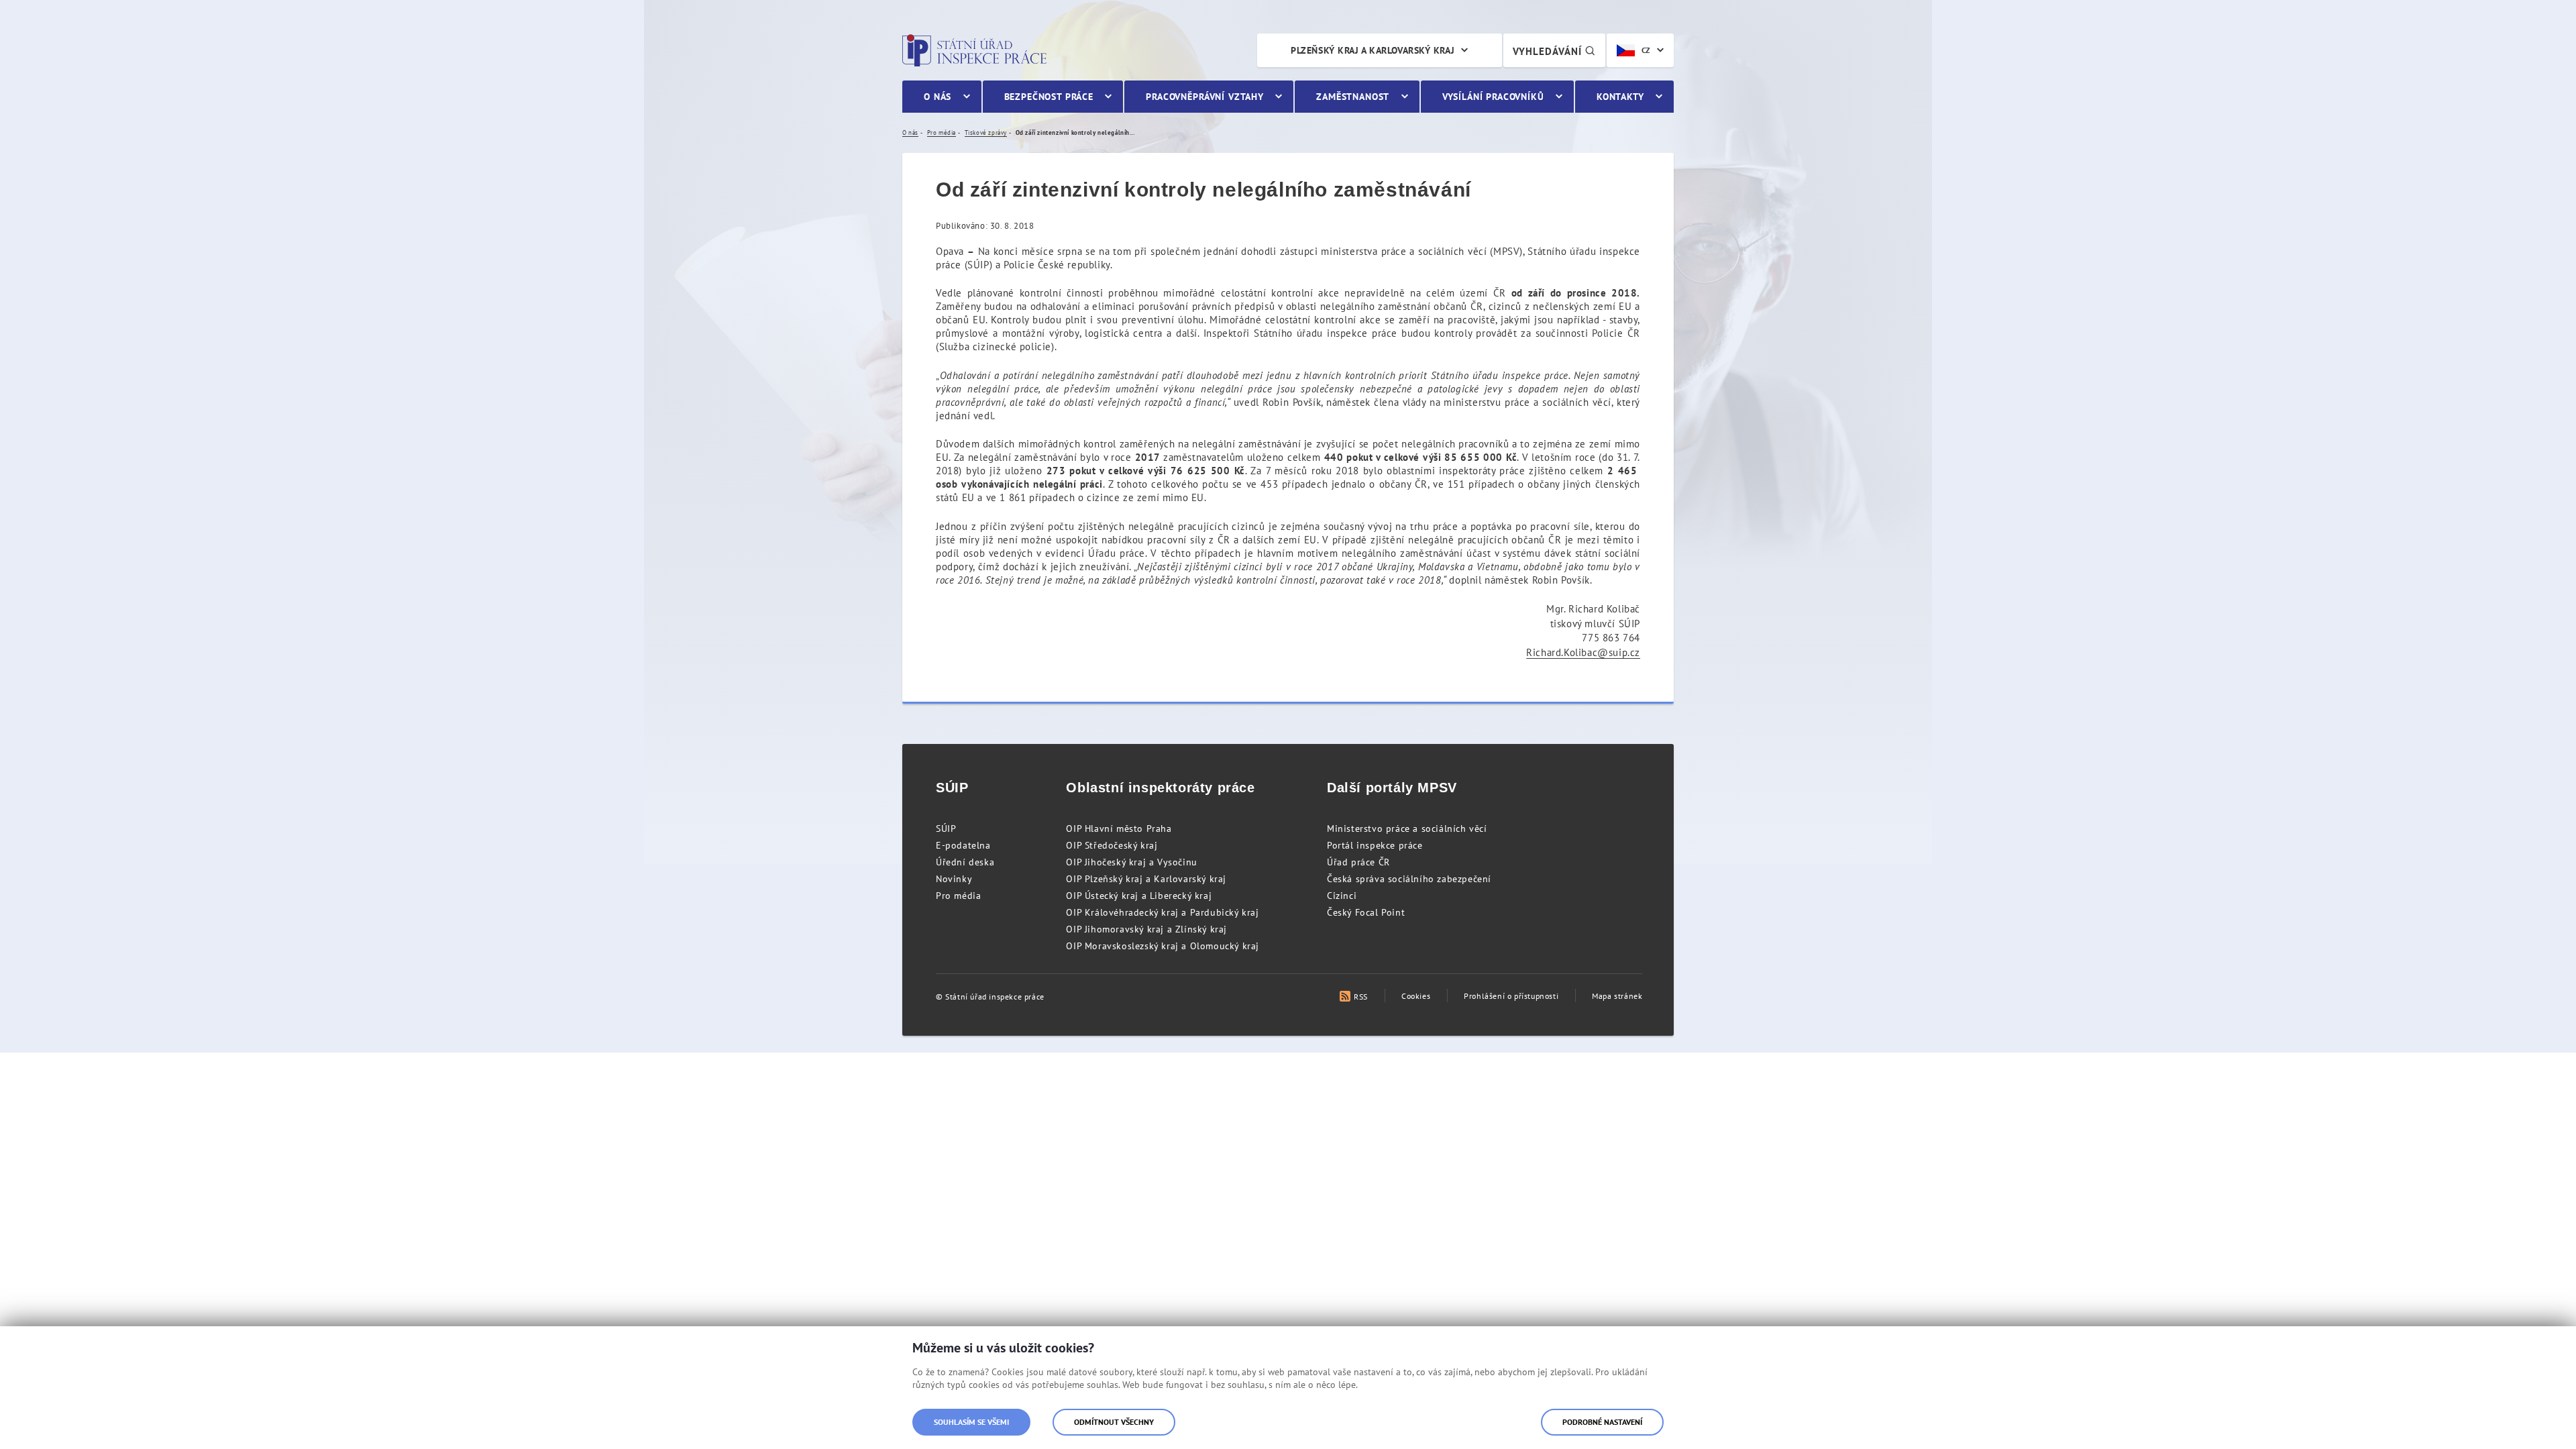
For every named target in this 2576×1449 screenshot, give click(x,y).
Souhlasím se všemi (971, 1422)
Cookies (1416, 996)
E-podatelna (963, 845)
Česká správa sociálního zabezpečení (1409, 879)
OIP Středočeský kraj (1112, 845)
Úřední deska (965, 862)
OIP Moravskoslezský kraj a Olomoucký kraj (1163, 946)
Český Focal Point (1366, 912)
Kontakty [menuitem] (1620, 97)
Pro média (958, 896)
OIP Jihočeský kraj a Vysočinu (1131, 862)
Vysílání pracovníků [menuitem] (1493, 97)
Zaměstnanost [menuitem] (1353, 97)
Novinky (954, 879)
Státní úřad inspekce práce (974, 50)
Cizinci (1342, 896)
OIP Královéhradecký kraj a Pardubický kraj (1162, 912)
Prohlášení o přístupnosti (1511, 996)
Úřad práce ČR (1358, 862)
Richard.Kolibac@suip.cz (1583, 652)
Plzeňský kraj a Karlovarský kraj (1373, 50)
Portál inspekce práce (1375, 845)
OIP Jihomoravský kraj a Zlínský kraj (1146, 929)
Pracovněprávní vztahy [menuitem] (1205, 97)
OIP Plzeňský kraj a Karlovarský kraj (1146, 879)
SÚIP (946, 828)
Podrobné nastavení (1602, 1422)
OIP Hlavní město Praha (1119, 828)
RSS (1361, 997)
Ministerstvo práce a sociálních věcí (1407, 828)
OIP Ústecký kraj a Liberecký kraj (1139, 896)
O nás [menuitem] (937, 97)
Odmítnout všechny (1114, 1422)
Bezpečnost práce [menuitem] (1049, 97)
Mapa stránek (1617, 996)
